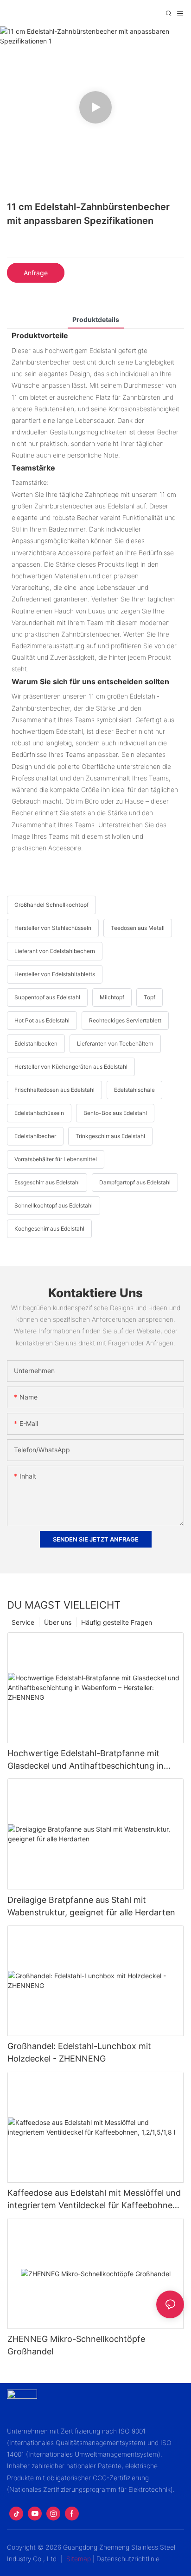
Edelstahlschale (134, 1090)
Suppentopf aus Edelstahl (47, 997)
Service (23, 1622)
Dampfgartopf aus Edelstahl (135, 1182)
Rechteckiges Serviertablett (125, 1020)
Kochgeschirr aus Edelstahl (49, 1229)
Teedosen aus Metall (138, 928)
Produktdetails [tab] (96, 319)
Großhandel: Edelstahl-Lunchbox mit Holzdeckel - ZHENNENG (79, 2052)
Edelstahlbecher (35, 1136)
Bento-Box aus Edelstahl (115, 1113)
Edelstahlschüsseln (39, 1113)
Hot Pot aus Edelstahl (42, 1020)
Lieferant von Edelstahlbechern (55, 951)
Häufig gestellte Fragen (117, 1622)
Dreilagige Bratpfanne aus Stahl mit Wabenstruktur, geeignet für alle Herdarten (91, 1906)
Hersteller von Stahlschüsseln (53, 928)
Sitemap (79, 2559)
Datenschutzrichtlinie (128, 2559)
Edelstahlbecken (36, 1043)
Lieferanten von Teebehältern (115, 1043)
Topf (150, 997)
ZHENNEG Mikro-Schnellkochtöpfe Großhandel (76, 2345)
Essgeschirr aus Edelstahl (47, 1182)
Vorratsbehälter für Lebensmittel (56, 1159)
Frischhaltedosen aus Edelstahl (54, 1090)
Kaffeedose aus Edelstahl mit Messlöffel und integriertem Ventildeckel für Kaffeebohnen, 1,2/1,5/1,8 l (94, 2200)
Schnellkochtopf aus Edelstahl (54, 1205)
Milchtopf (112, 997)
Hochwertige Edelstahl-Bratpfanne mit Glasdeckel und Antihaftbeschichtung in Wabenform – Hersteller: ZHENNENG (86, 1760)
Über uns (58, 1622)
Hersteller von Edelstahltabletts (55, 974)
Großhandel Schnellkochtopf (51, 905)
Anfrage (36, 273)
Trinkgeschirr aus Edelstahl (110, 1136)
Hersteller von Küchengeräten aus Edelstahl (71, 1067)
